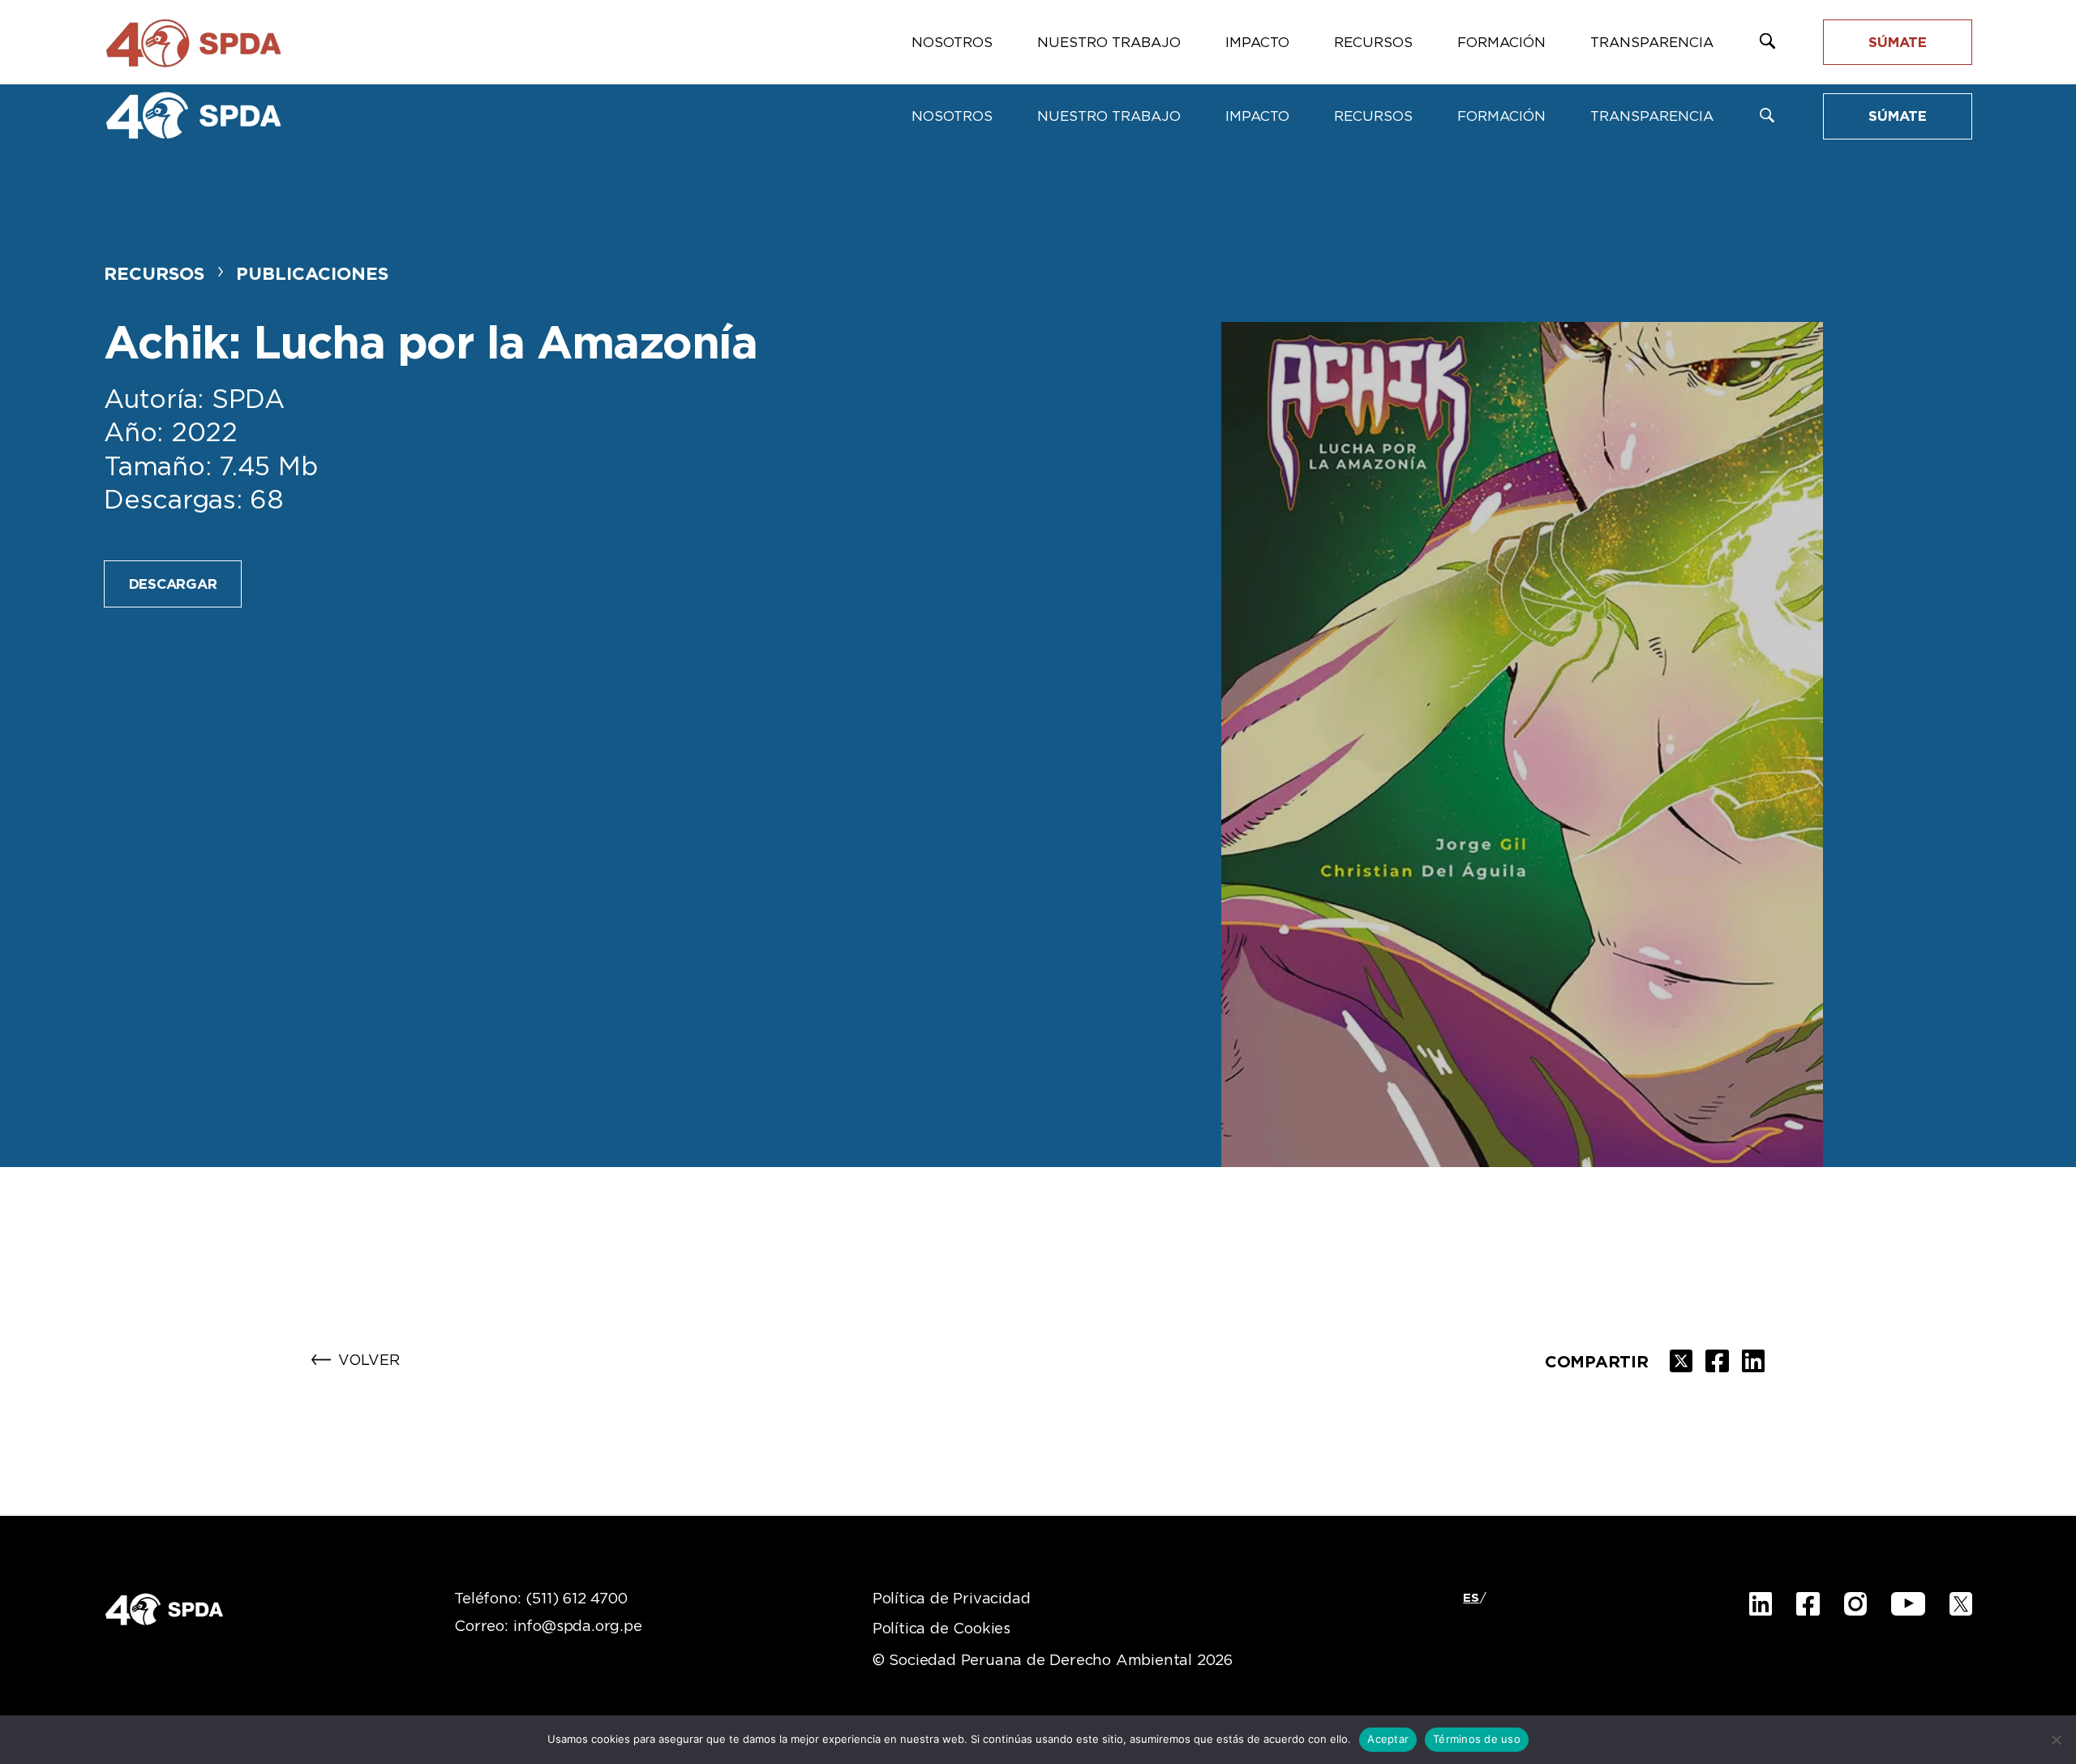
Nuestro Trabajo (1109, 116)
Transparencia (1652, 116)
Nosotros (952, 116)
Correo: (548, 1627)
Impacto (1257, 116)
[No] (2056, 1740)
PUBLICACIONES (312, 274)
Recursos (1373, 116)
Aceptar (1388, 1739)
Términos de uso (1477, 1739)
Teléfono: (540, 1599)
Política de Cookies (941, 1629)
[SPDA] (193, 115)
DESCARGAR (173, 584)
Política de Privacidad (952, 1599)
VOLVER (369, 1361)
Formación (1501, 116)
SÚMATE (1898, 116)
